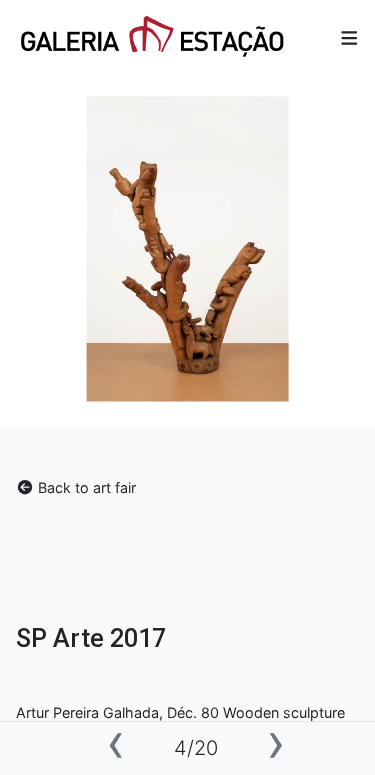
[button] (349, 38)
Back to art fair (85, 487)
